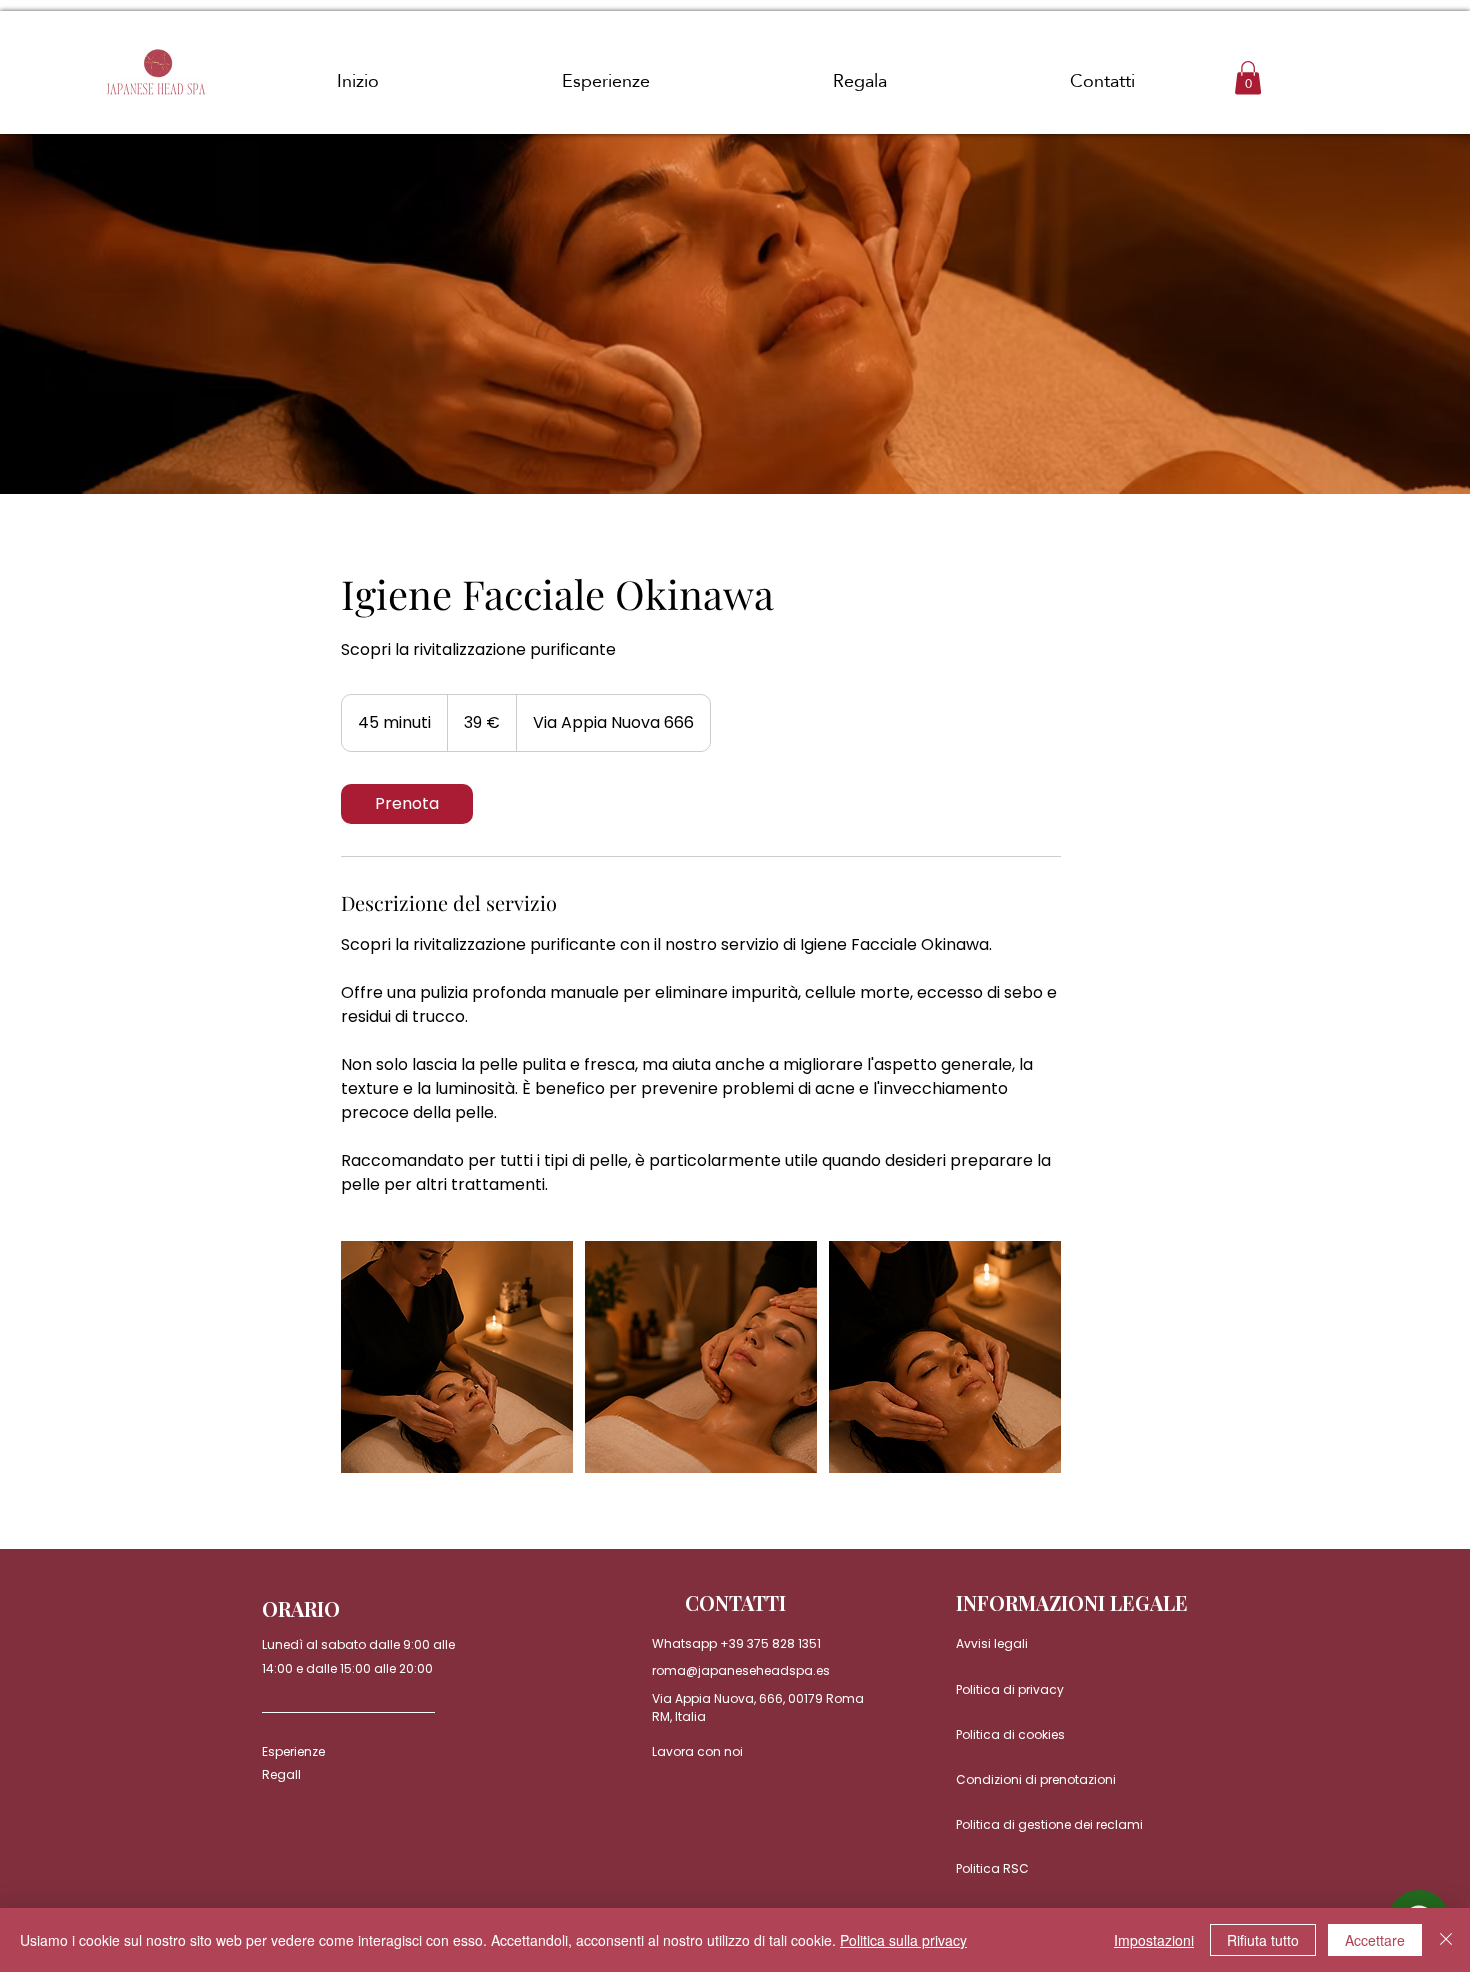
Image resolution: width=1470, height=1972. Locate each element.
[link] (407, 804)
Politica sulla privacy (903, 1940)
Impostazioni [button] (1154, 1940)
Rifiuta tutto (1263, 1940)
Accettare (1375, 1940)
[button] (1248, 77)
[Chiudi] (1446, 1940)
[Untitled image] (457, 1357)
